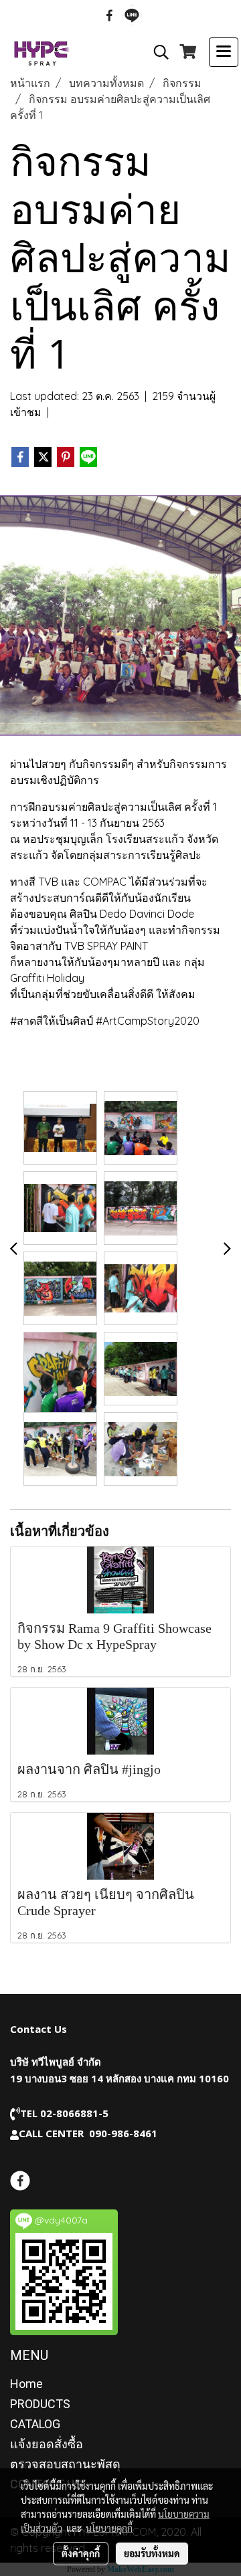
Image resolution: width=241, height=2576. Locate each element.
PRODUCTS (40, 2404)
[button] (157, 52)
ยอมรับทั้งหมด (152, 2553)
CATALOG (35, 2424)
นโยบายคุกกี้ (109, 2528)
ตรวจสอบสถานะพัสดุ (65, 2464)
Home (26, 2384)
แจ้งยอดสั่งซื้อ (47, 2444)
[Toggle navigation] (224, 52)
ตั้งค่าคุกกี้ (81, 2553)
